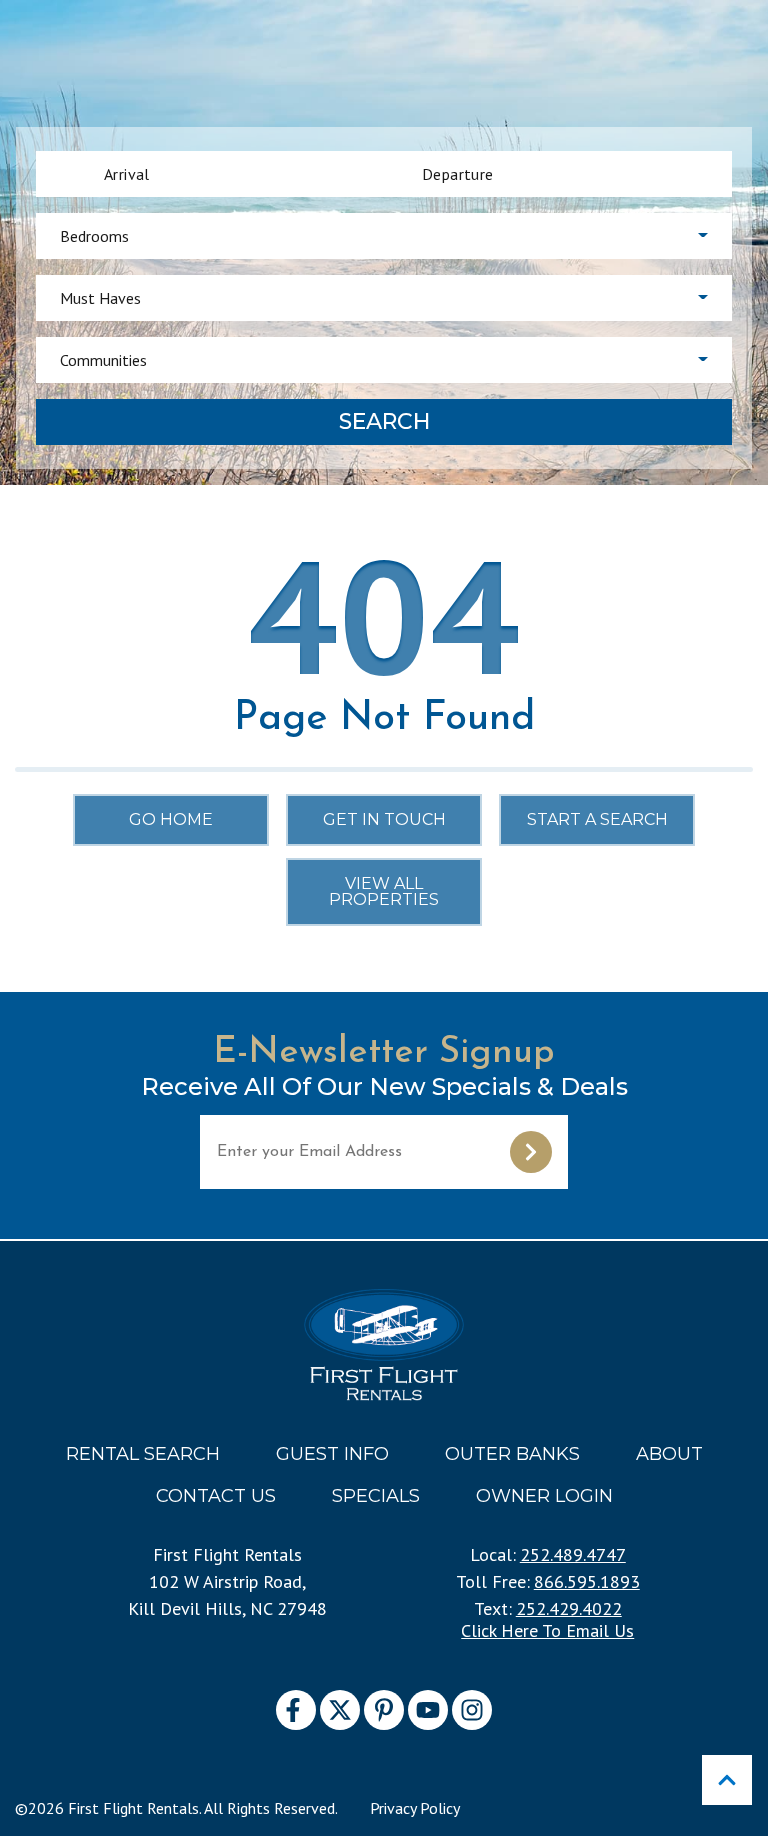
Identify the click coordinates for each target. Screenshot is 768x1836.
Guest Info (332, 1454)
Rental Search (143, 1454)
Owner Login (544, 1496)
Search (384, 421)
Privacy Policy (415, 1808)
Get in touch (384, 819)
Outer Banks (512, 1454)
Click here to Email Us (547, 1631)
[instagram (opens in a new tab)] (472, 1710)
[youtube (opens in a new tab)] (428, 1710)
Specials (376, 1496)
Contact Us (216, 1496)
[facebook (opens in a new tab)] (296, 1710)
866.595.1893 (587, 1581)
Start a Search (597, 819)
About (669, 1454)
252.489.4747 (573, 1554)
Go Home (171, 819)
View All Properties (384, 891)
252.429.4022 (569, 1608)
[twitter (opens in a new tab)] (340, 1710)
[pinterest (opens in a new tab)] (384, 1710)
